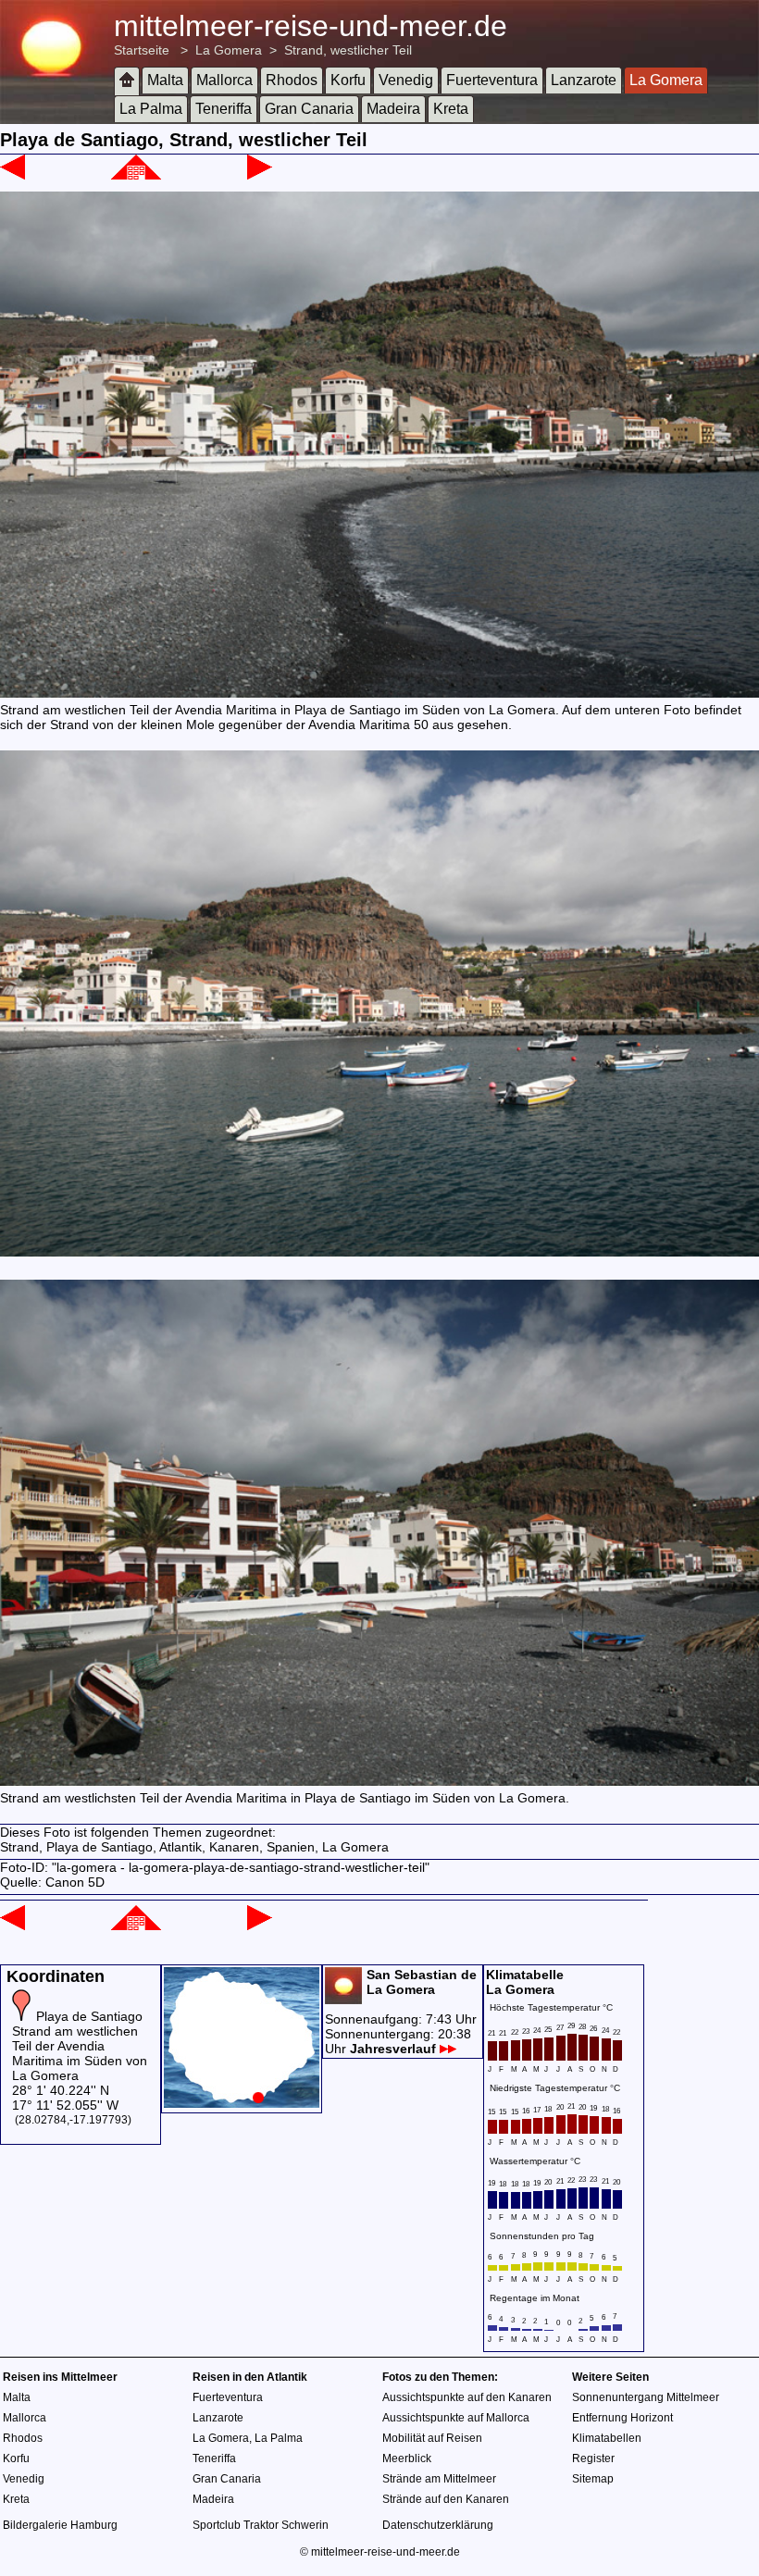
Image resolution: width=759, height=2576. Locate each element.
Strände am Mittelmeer (439, 2479)
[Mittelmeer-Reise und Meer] (127, 81)
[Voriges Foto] (12, 175)
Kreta (451, 109)
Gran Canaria (309, 109)
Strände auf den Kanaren (446, 2499)
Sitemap (593, 2479)
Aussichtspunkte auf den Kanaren (467, 2397)
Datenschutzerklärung (438, 2525)
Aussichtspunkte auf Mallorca (456, 2418)
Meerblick (407, 2458)
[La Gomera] (136, 175)
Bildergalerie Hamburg (60, 2525)
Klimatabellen (607, 2438)
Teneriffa (224, 109)
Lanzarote (584, 80)
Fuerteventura (492, 80)
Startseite (142, 50)
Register (593, 2458)
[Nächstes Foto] (260, 175)
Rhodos (292, 80)
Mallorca (224, 80)
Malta (165, 80)
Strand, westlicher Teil (348, 50)
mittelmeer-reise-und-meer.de (311, 26)
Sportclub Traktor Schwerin (261, 2525)
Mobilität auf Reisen (432, 2438)
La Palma (151, 109)
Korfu (348, 80)
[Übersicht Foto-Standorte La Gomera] (242, 2103)
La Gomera (229, 50)
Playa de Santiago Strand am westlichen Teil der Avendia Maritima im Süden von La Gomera (80, 2046)
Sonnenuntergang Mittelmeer (646, 2397)
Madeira (393, 109)
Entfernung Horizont (622, 2418)
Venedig (406, 80)
